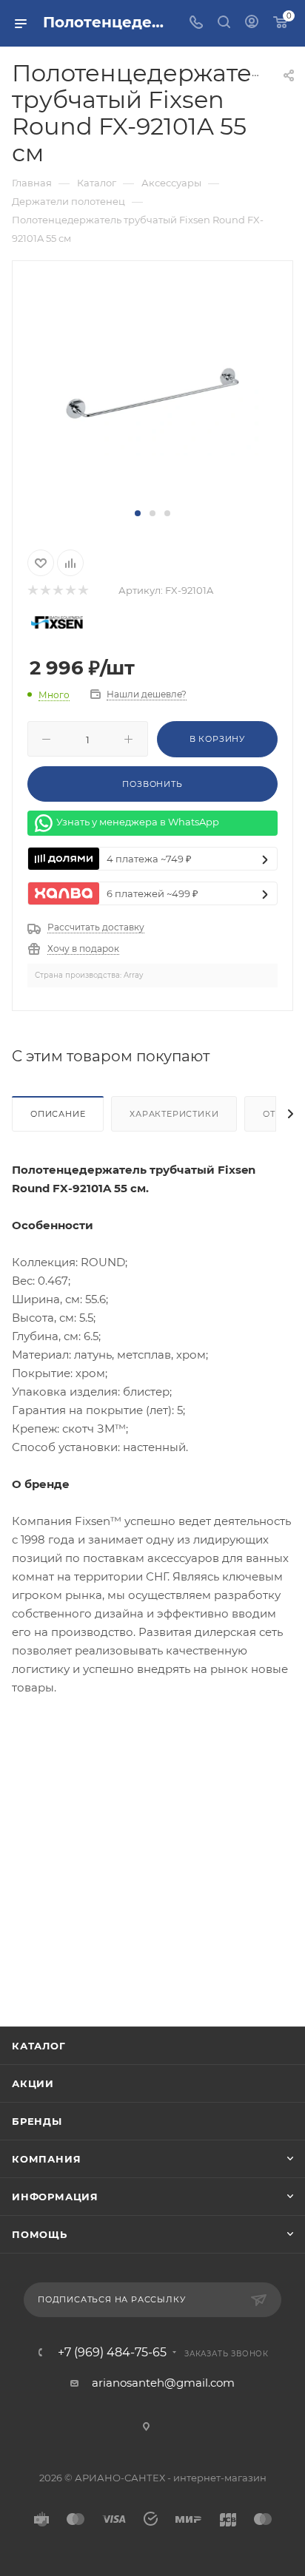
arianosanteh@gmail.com (163, 2383)
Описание (58, 1114)
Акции (33, 2083)
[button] (138, 513)
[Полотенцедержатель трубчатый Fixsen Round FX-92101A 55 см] (152, 392)
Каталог (39, 2046)
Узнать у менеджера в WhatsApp (138, 822)
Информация (55, 2197)
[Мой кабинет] (252, 23)
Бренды (37, 2121)
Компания (46, 2159)
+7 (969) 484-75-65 (112, 2353)
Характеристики (174, 1114)
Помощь (40, 2234)
